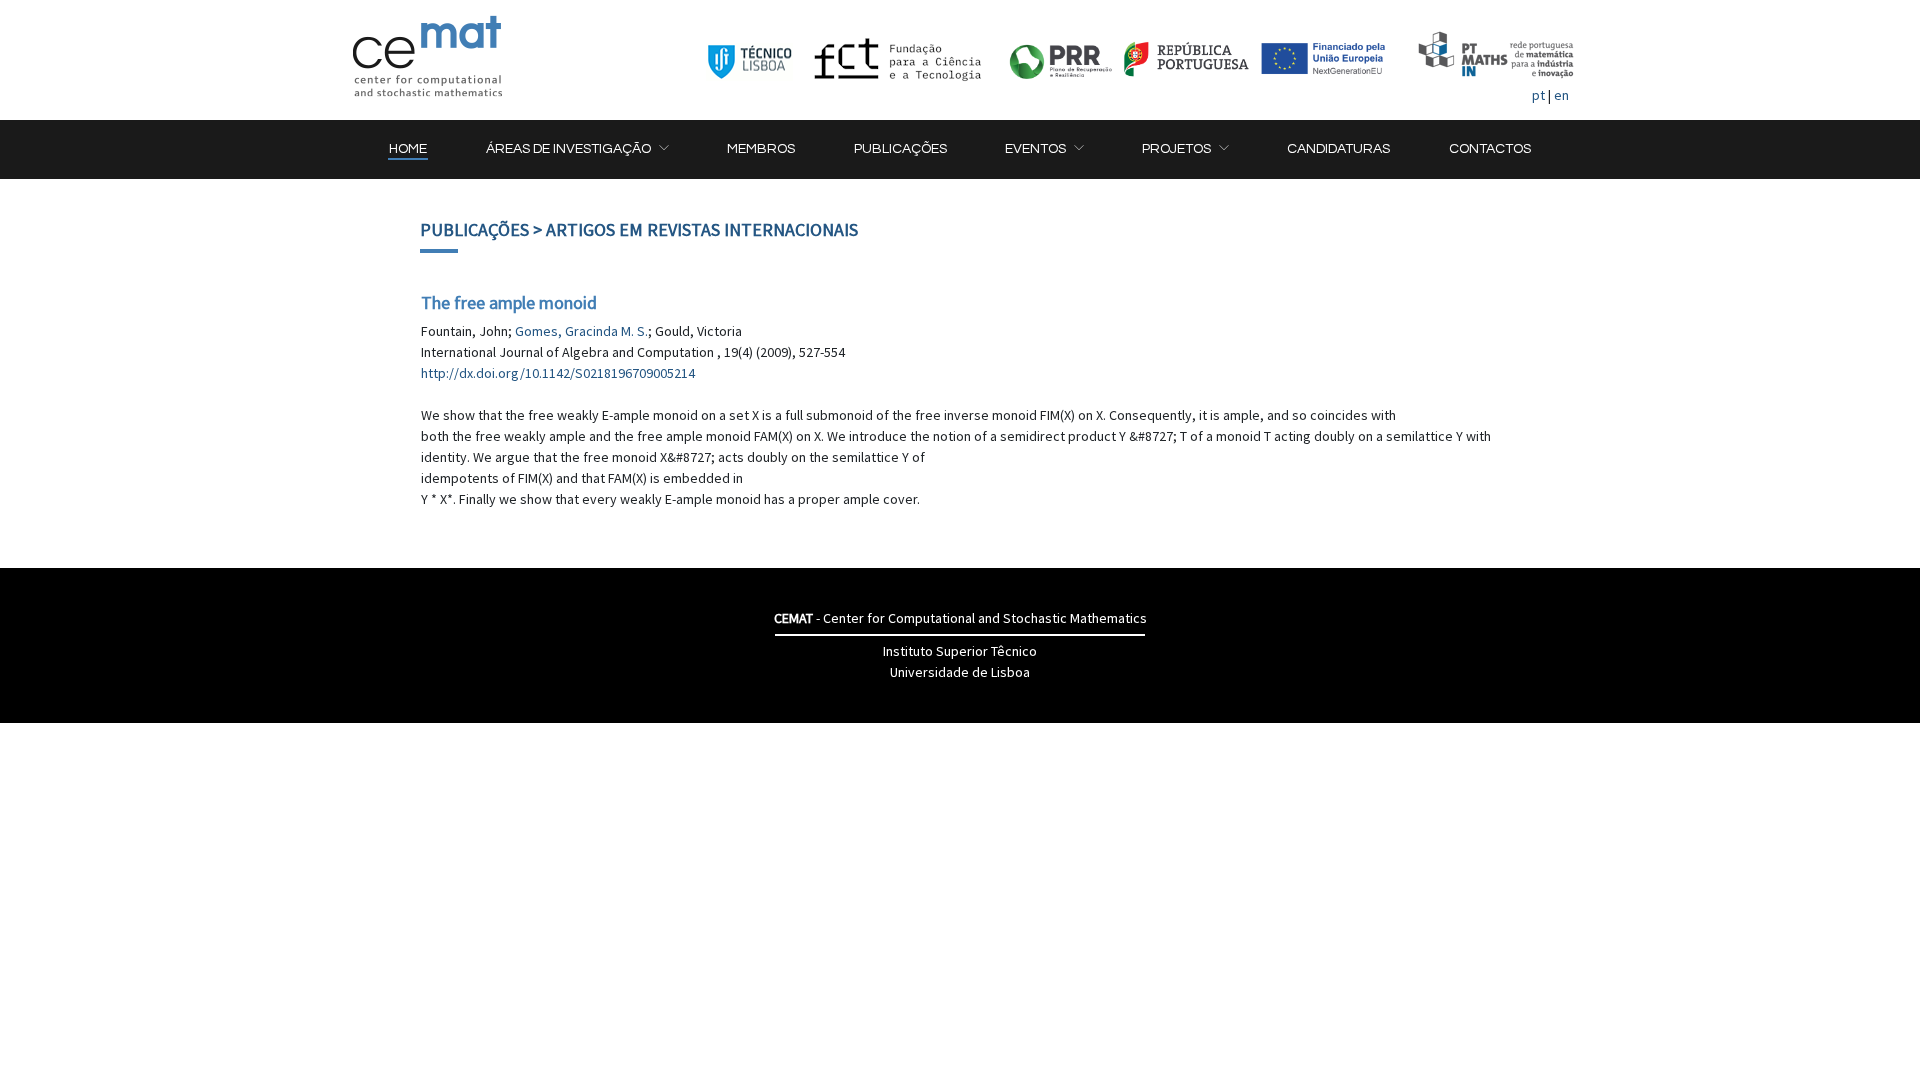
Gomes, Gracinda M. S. (581, 331)
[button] (577, 149)
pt (1538, 95)
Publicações (474, 229)
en (1561, 95)
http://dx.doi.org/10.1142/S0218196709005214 (558, 373)
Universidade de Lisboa (960, 672)
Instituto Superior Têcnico (960, 651)
